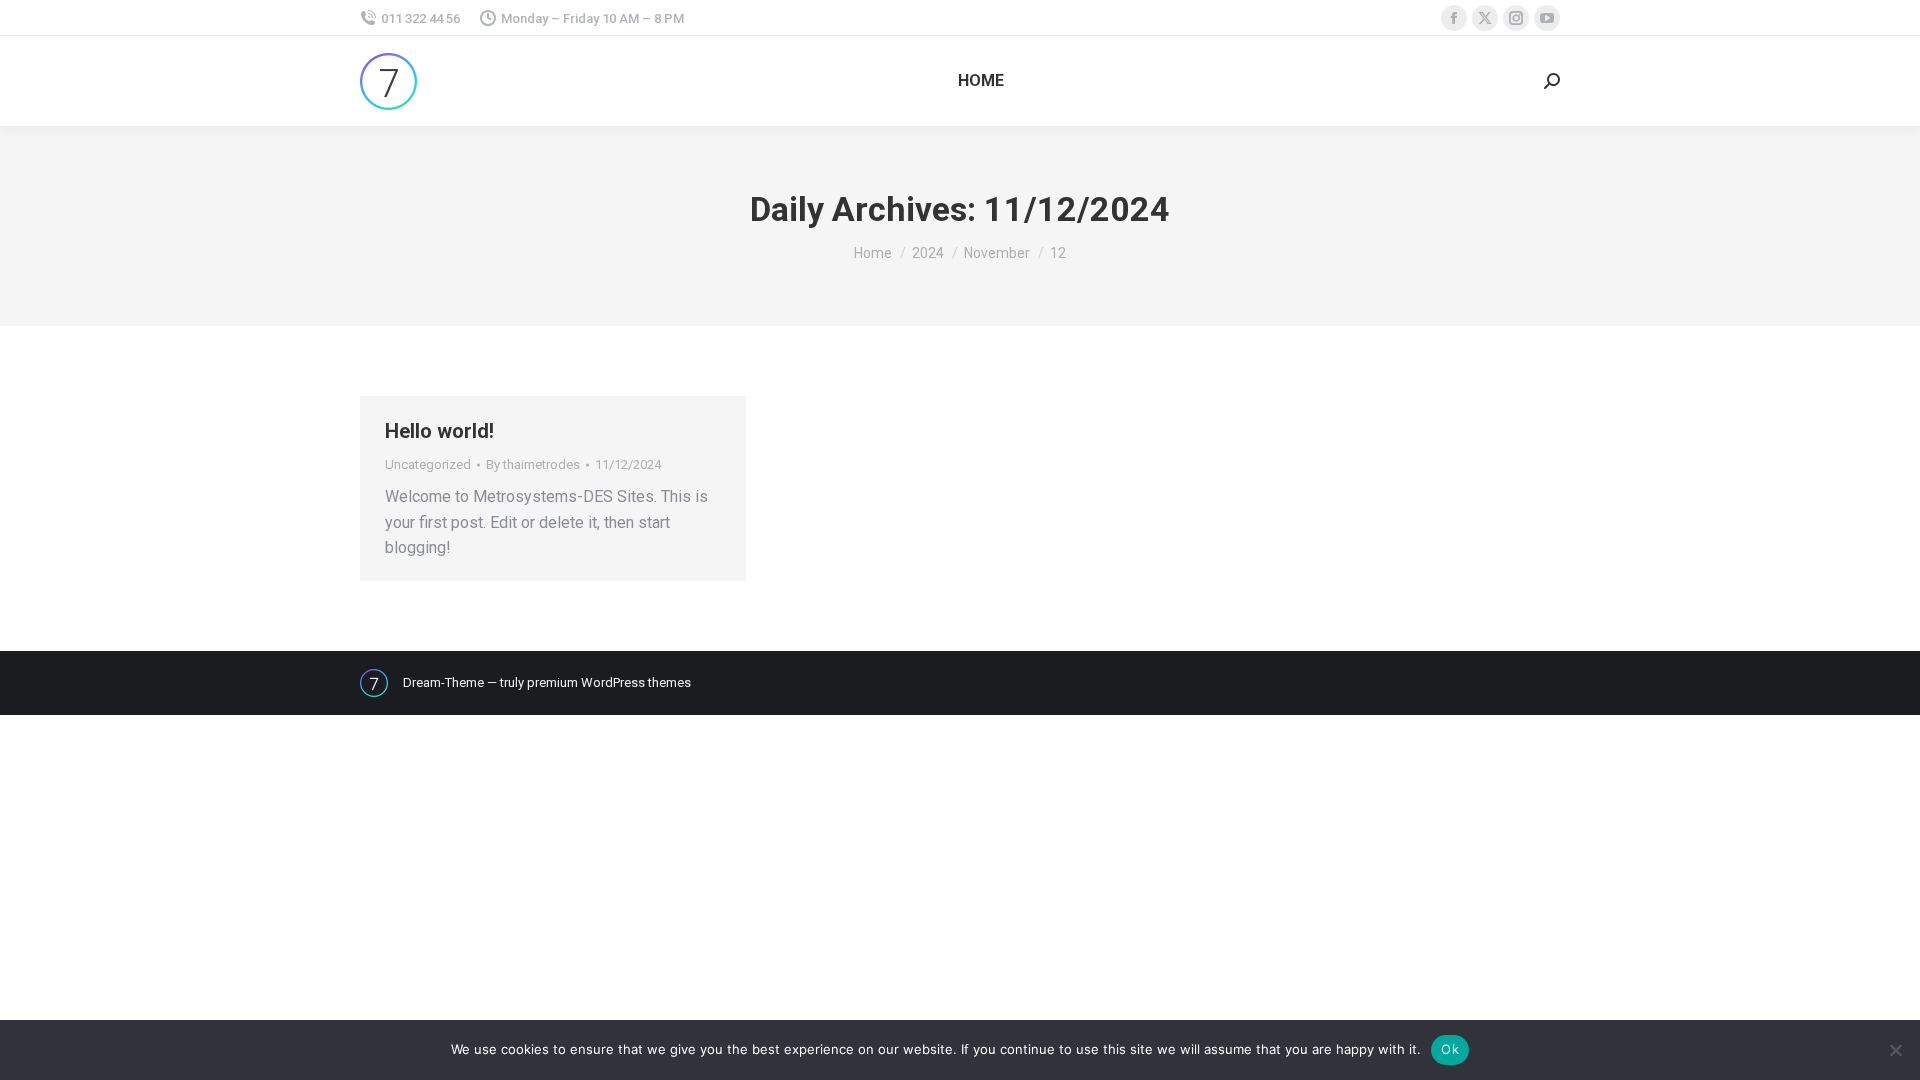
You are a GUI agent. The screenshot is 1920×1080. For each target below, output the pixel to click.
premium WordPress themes (609, 682)
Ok (1450, 1049)
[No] (1895, 1050)
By (533, 464)
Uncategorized (428, 464)
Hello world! (439, 431)
